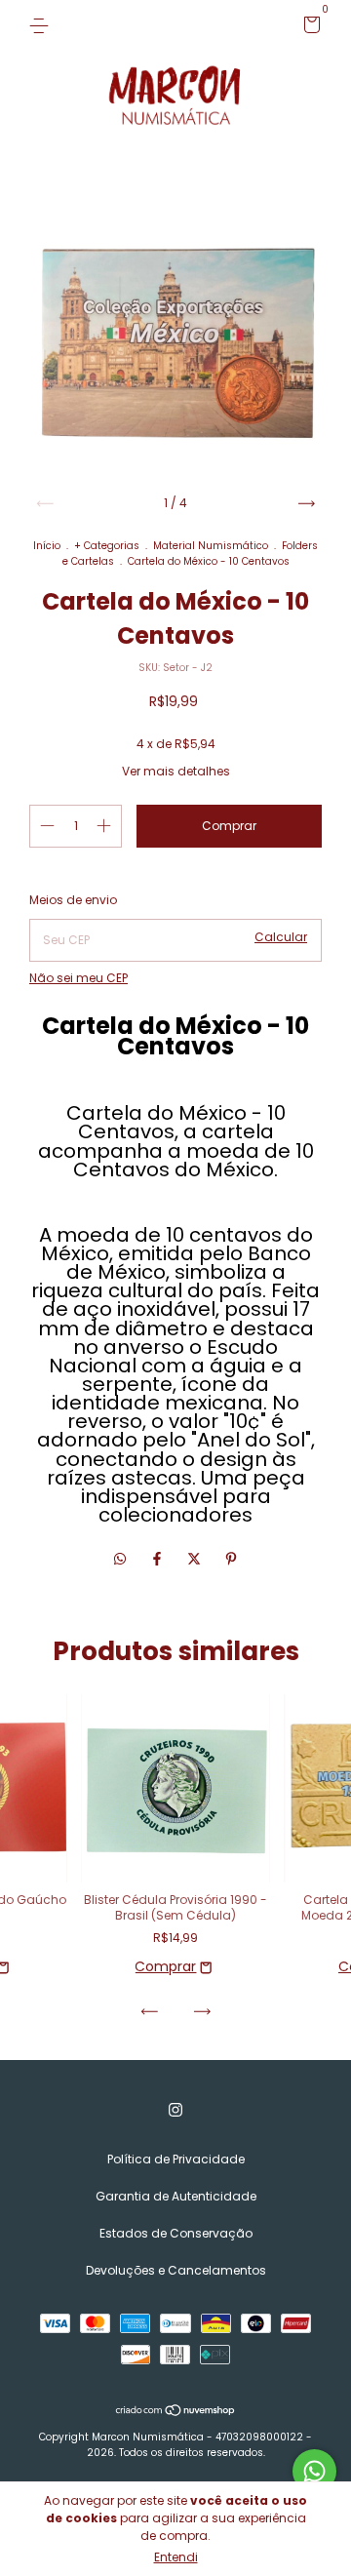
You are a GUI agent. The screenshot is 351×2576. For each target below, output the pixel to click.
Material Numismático (211, 546)
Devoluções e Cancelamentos (176, 2270)
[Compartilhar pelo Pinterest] (231, 1559)
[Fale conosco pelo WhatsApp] (314, 2471)
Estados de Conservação (176, 2233)
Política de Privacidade (176, 2159)
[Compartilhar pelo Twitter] (196, 1559)
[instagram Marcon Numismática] (175, 2110)
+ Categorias (107, 546)
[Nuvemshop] (176, 2411)
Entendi (176, 2557)
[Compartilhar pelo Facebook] (159, 1559)
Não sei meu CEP (78, 978)
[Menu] (42, 25)
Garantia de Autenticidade (176, 2196)
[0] (309, 28)
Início (47, 546)
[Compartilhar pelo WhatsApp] (120, 1559)
